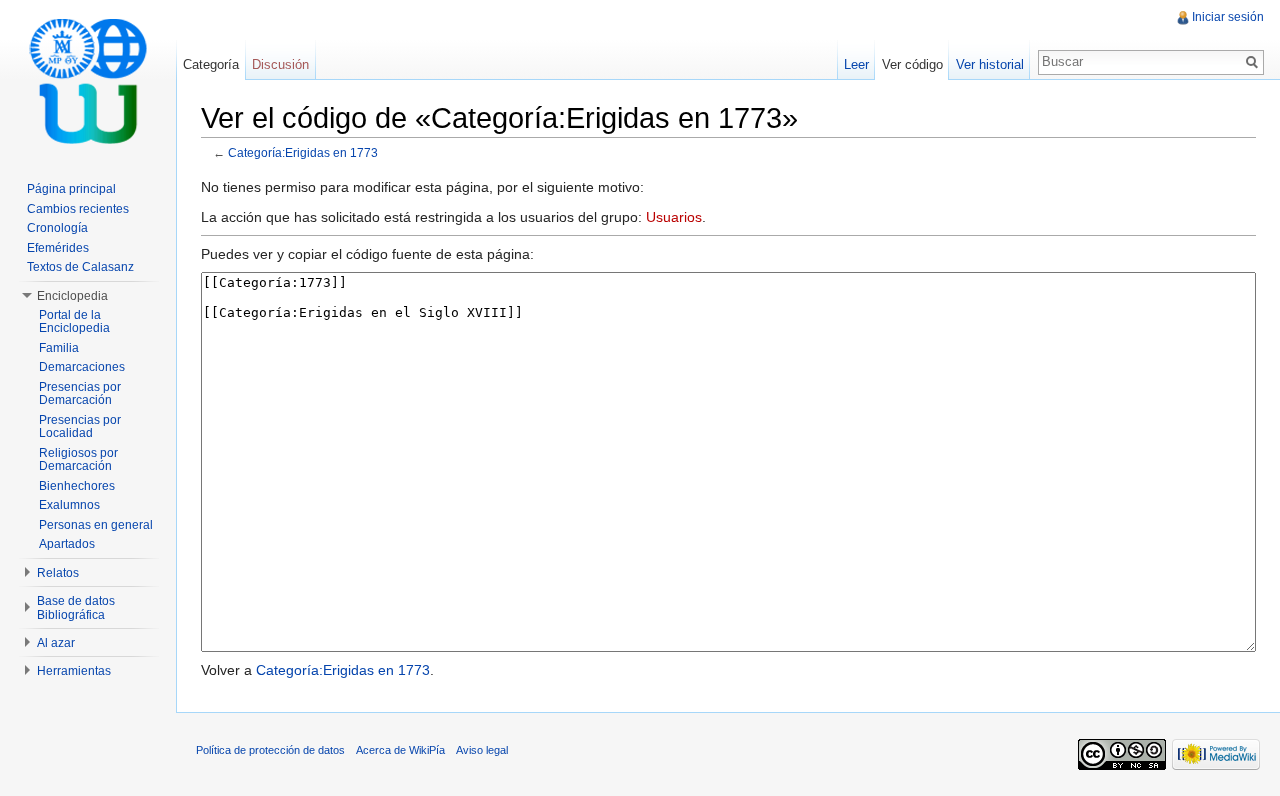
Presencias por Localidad (80, 427)
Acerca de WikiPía (400, 750)
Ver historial (990, 64)
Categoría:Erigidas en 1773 (303, 152)
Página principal (71, 189)
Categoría (211, 64)
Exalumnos (69, 505)
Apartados (67, 544)
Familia (59, 348)
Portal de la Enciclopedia (74, 322)
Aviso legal (482, 750)
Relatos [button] (58, 573)
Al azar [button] (56, 643)
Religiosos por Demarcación (78, 460)
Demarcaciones (82, 367)
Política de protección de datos (270, 750)
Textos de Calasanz (80, 267)
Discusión (280, 64)
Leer (856, 64)
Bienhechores (77, 486)
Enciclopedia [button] (72, 296)
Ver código (912, 64)
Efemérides (58, 248)
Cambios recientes (78, 209)
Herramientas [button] (74, 671)
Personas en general (96, 525)
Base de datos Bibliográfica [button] (76, 608)
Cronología (57, 228)
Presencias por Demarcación (80, 394)
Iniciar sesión (1228, 17)
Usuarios (674, 217)
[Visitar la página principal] (88, 80)
